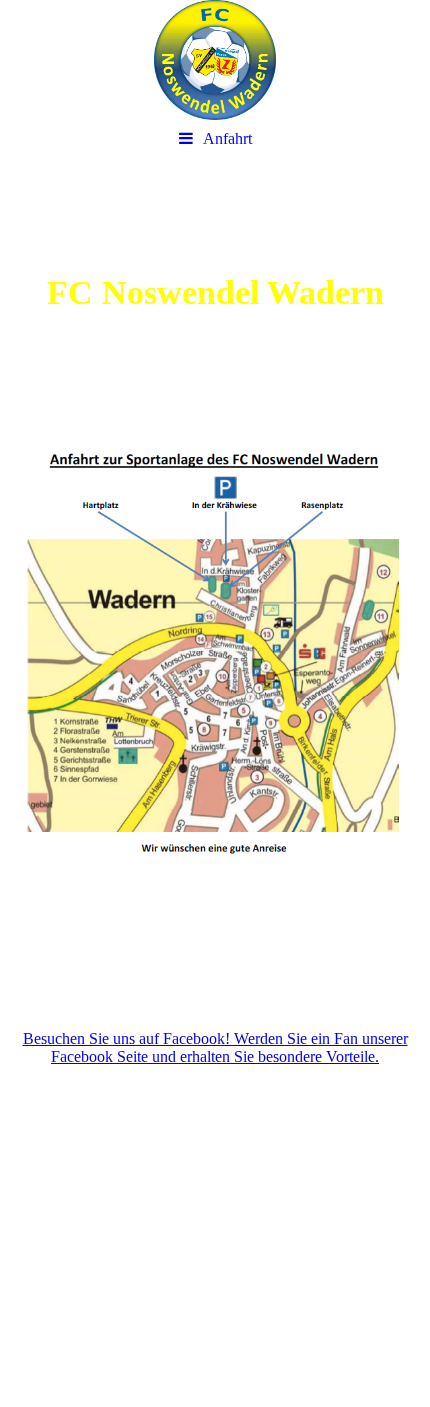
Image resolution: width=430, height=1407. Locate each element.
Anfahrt (227, 138)
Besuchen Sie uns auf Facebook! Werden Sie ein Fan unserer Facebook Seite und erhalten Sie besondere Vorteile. (215, 1047)
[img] (215, 60)
